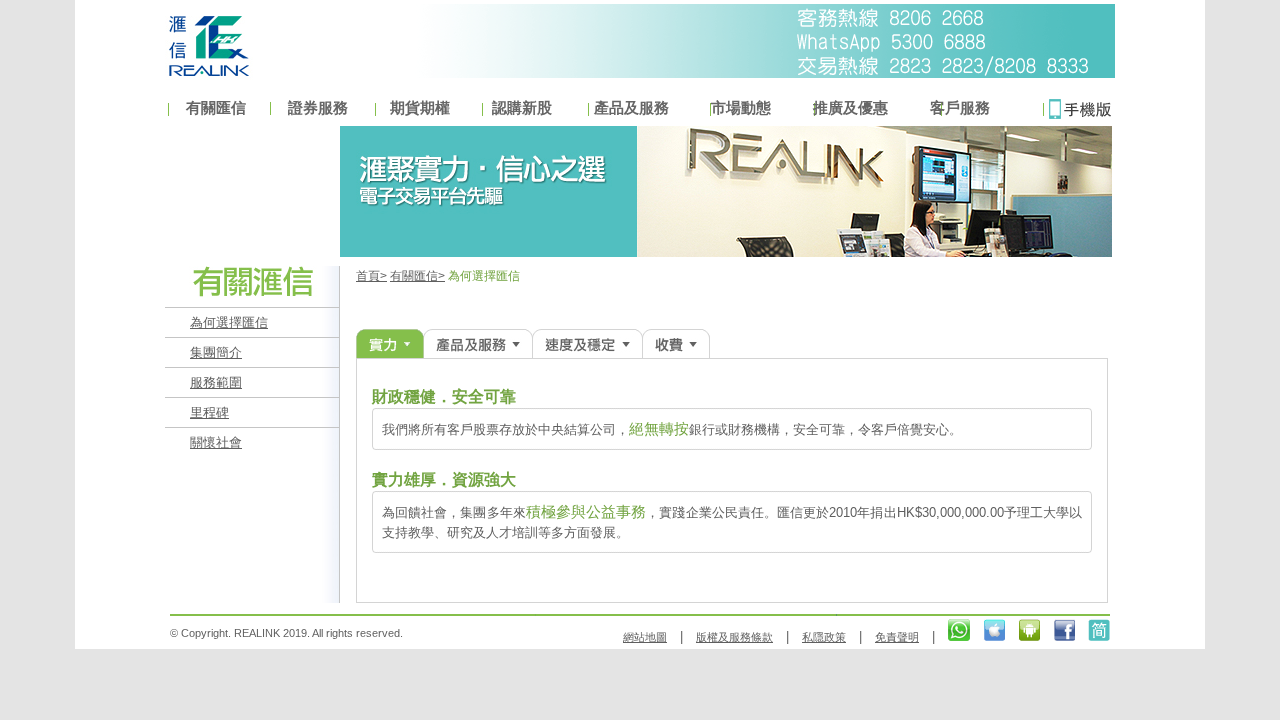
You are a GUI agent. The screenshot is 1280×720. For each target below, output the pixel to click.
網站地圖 (645, 637)
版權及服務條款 (734, 637)
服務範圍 (216, 382)
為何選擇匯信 (229, 322)
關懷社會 (216, 442)
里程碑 (209, 412)
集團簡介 (216, 352)
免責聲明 (897, 637)
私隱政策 (824, 637)
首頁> (371, 276)
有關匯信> (417, 276)
